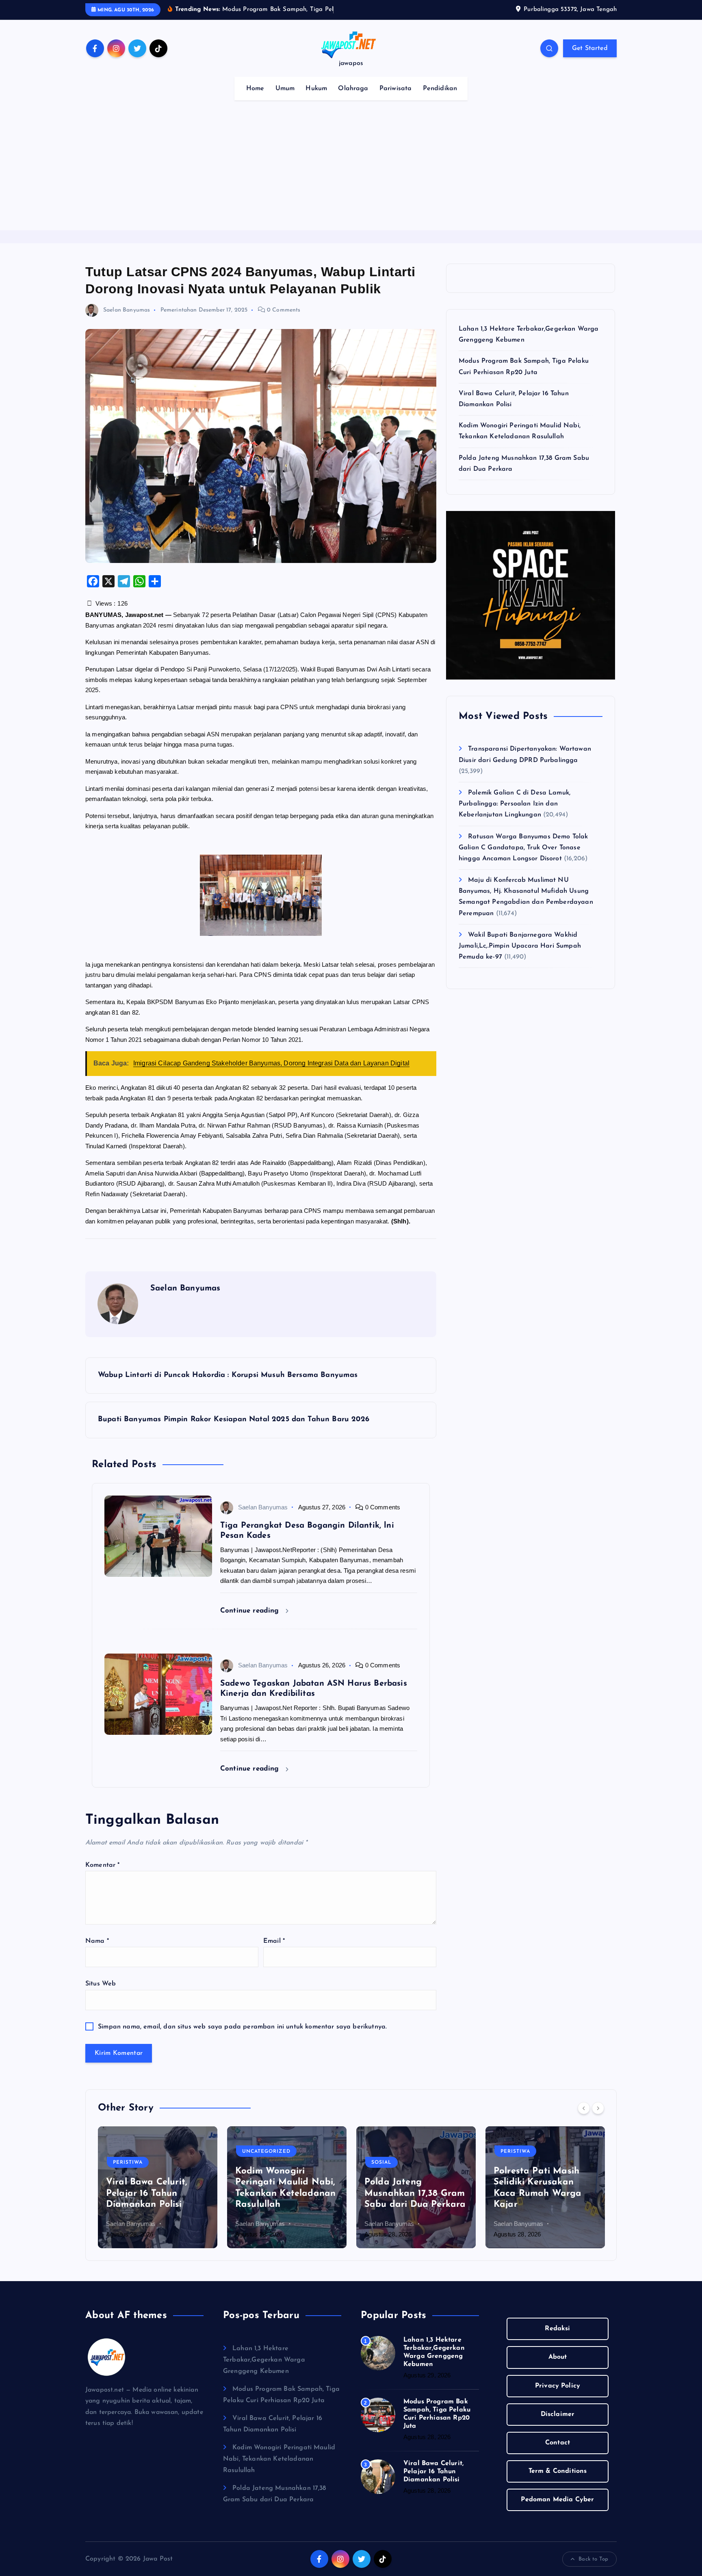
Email (274, 1941)
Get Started (590, 48)
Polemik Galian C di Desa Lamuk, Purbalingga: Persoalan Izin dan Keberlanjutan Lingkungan (515, 804)
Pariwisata (396, 89)
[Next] (598, 2108)
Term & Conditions (558, 2471)
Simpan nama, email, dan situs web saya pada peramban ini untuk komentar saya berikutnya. (242, 2027)
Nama (97, 1941)
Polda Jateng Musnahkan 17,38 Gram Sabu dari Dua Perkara (415, 2193)
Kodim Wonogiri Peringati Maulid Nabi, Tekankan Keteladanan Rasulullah (279, 2459)
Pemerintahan (179, 310)
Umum (285, 89)
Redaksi (557, 2329)
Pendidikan (440, 89)
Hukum (316, 89)
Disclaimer (558, 2414)
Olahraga (353, 89)
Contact (558, 2443)
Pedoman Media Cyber (557, 2500)
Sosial (381, 2163)
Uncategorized (266, 2152)
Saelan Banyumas (127, 310)
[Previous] (584, 2108)
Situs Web (101, 1984)
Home (255, 89)
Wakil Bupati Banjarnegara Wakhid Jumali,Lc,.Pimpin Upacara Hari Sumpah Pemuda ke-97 (520, 946)
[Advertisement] (351, 169)
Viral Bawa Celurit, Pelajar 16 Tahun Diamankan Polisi (147, 2193)
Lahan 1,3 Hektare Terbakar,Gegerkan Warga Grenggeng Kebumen (264, 2360)
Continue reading (251, 1611)
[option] (158, 2187)
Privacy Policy (558, 2386)
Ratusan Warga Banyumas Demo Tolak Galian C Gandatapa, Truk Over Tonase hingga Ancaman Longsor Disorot (523, 848)
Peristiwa (128, 2163)
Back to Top (593, 2559)
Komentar (103, 1865)
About (558, 2357)
